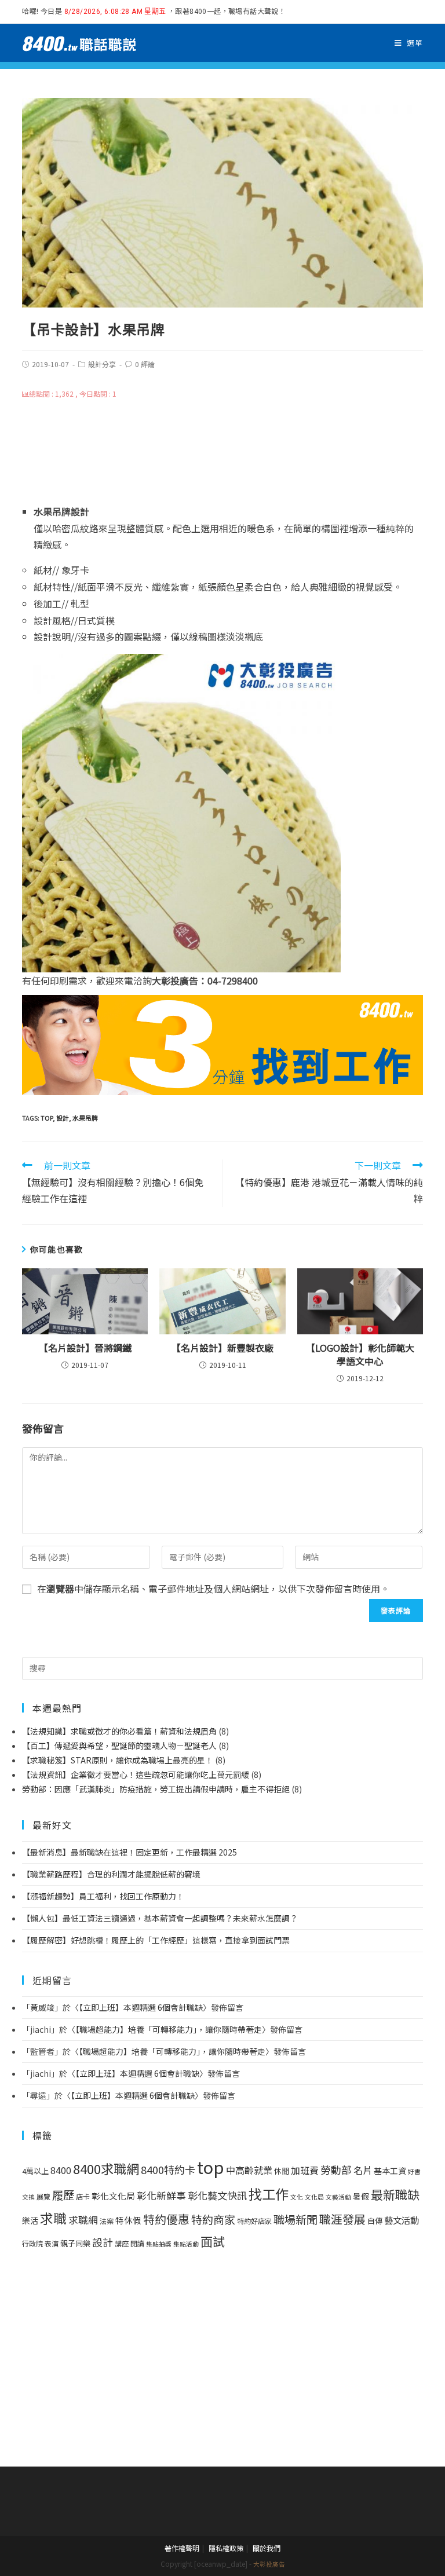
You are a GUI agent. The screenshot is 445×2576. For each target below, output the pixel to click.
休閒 (282, 2171)
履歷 (63, 2195)
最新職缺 (395, 2194)
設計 (63, 1118)
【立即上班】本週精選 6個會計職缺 (141, 2007)
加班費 (305, 2170)
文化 (297, 2197)
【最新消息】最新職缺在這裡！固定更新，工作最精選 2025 (130, 1852)
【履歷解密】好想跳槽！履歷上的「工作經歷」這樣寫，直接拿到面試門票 (156, 1940)
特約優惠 (166, 2219)
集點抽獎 (159, 2244)
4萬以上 (35, 2171)
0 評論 (145, 364)
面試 (213, 2241)
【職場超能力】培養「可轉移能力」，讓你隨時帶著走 (169, 2029)
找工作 (269, 2194)
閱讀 (137, 2244)
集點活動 (186, 2244)
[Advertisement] (223, 451)
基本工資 (390, 2171)
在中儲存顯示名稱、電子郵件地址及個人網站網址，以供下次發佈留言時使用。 (213, 1589)
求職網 (83, 2220)
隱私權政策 (226, 2548)
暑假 (361, 2196)
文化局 (314, 2197)
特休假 (128, 2220)
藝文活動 (402, 2220)
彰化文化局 (113, 2196)
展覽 (43, 2197)
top (47, 1118)
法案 (107, 2221)
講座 (122, 2244)
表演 (52, 2244)
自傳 (375, 2221)
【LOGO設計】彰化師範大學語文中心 (360, 1354)
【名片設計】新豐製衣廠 (222, 1348)
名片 (363, 2170)
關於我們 (267, 2548)
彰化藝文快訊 (217, 2195)
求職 (53, 2218)
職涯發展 (342, 2219)
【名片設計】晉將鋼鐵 (85, 1348)
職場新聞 (296, 2219)
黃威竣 (42, 2007)
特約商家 (213, 2219)
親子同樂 (75, 2243)
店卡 (83, 2197)
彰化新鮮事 (161, 2196)
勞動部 (336, 2170)
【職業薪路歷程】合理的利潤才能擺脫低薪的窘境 (111, 1874)
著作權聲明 (182, 2548)
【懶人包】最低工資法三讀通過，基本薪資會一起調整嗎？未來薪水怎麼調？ (160, 1918)
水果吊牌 (85, 1118)
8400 (61, 2170)
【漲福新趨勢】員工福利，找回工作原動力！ (103, 1896)
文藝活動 (338, 2197)
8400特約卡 (168, 2169)
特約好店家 (254, 2221)
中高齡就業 (249, 2170)
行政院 (32, 2244)
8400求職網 (106, 2168)
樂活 (30, 2220)
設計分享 (102, 364)
